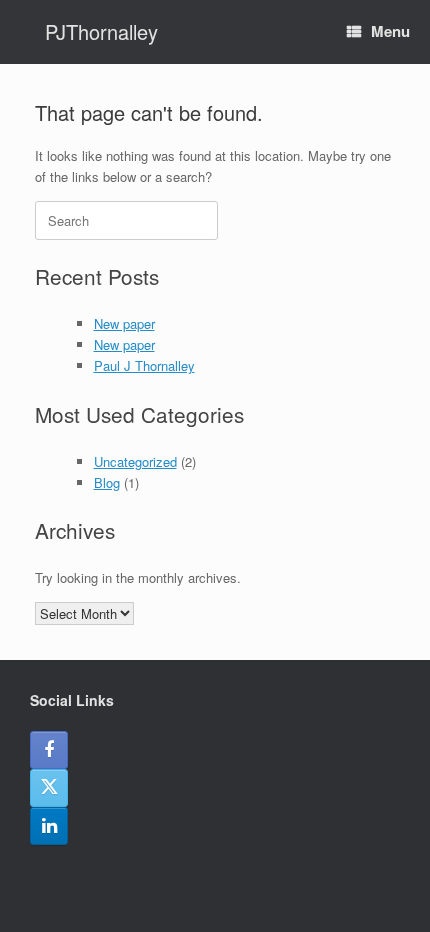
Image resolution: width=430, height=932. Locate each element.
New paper (124, 323)
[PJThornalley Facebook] (49, 750)
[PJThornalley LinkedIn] (49, 826)
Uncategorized (135, 461)
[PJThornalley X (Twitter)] (49, 788)
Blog (107, 482)
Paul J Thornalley (144, 365)
